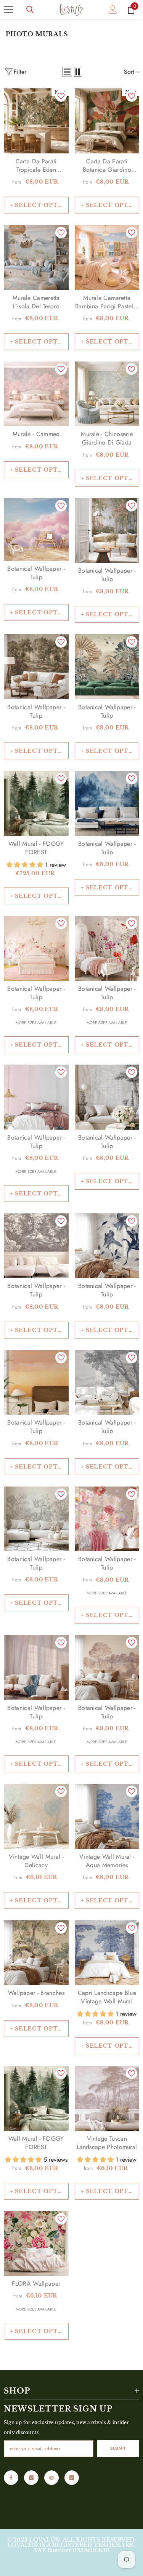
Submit (118, 2448)
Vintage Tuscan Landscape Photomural (107, 2143)
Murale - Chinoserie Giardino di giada (107, 438)
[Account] (113, 10)
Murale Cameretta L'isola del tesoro (36, 302)
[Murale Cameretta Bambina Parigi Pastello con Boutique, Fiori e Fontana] (107, 257)
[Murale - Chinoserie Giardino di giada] (107, 394)
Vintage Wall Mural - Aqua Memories (107, 1861)
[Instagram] (31, 2478)
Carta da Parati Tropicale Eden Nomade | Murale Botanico (36, 166)
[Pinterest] (51, 2478)
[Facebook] (11, 2478)
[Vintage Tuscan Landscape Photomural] (107, 2098)
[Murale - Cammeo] (36, 394)
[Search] (30, 10)
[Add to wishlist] (61, 96)
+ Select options (39, 205)
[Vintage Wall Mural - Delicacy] (36, 1816)
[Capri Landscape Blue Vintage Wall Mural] (107, 1953)
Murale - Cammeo (36, 434)
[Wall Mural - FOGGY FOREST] (36, 803)
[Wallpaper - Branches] (36, 1953)
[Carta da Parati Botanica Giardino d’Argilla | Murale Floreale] (107, 121)
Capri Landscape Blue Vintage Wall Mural (107, 1997)
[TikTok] (72, 2478)
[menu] (8, 10)
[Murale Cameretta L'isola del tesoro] (36, 257)
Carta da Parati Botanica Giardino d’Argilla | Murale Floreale (107, 166)
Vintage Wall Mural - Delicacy (36, 1861)
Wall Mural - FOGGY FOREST (36, 848)
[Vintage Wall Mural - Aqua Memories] (107, 1816)
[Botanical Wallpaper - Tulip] (36, 529)
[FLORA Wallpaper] (36, 2243)
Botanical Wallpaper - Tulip (36, 573)
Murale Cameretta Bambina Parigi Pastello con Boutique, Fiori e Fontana (107, 302)
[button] (67, 72)
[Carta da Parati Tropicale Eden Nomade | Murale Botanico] (36, 121)
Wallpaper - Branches (36, 1993)
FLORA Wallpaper (36, 2284)
